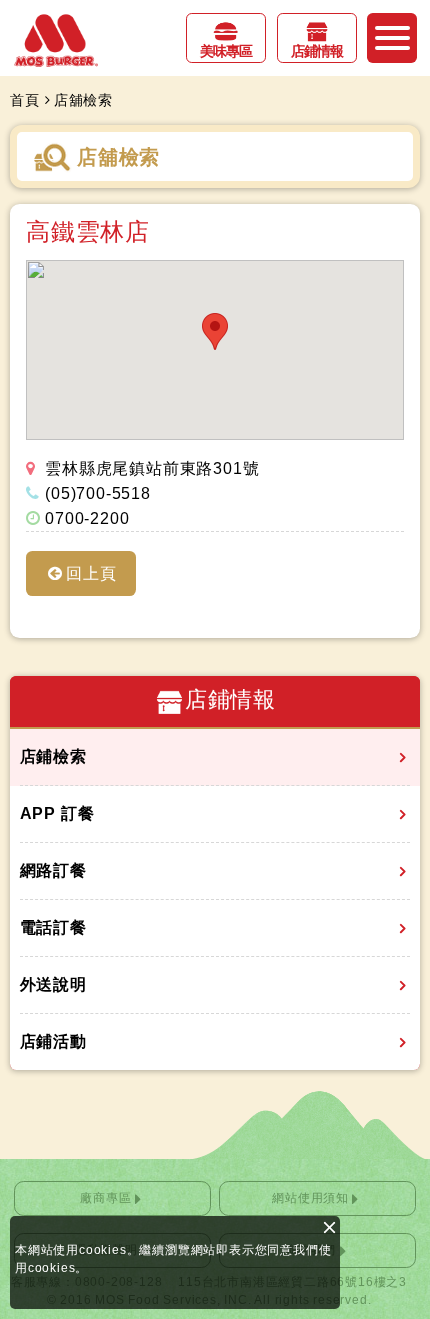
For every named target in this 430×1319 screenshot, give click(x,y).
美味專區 (226, 51)
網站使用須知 (310, 1198)
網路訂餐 (53, 870)
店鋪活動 (53, 1041)
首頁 (25, 100)
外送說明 (53, 984)
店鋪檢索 (53, 756)
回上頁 (91, 573)
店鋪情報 (317, 51)
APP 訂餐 (57, 813)
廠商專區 (105, 1198)
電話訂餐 (53, 927)
